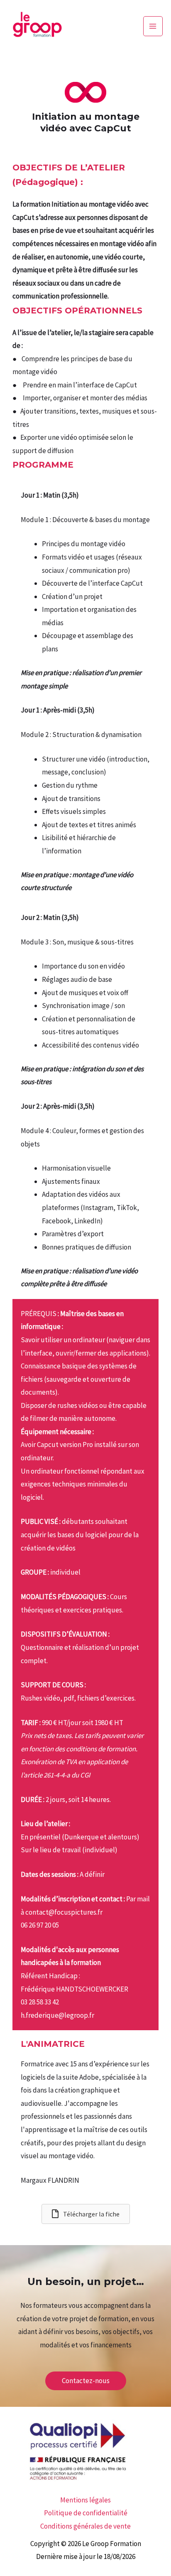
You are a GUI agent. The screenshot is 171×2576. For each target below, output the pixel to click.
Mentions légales (85, 2500)
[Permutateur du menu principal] (153, 26)
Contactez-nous (86, 2381)
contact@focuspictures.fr (64, 1912)
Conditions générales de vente (85, 2526)
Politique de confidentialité (86, 2513)
